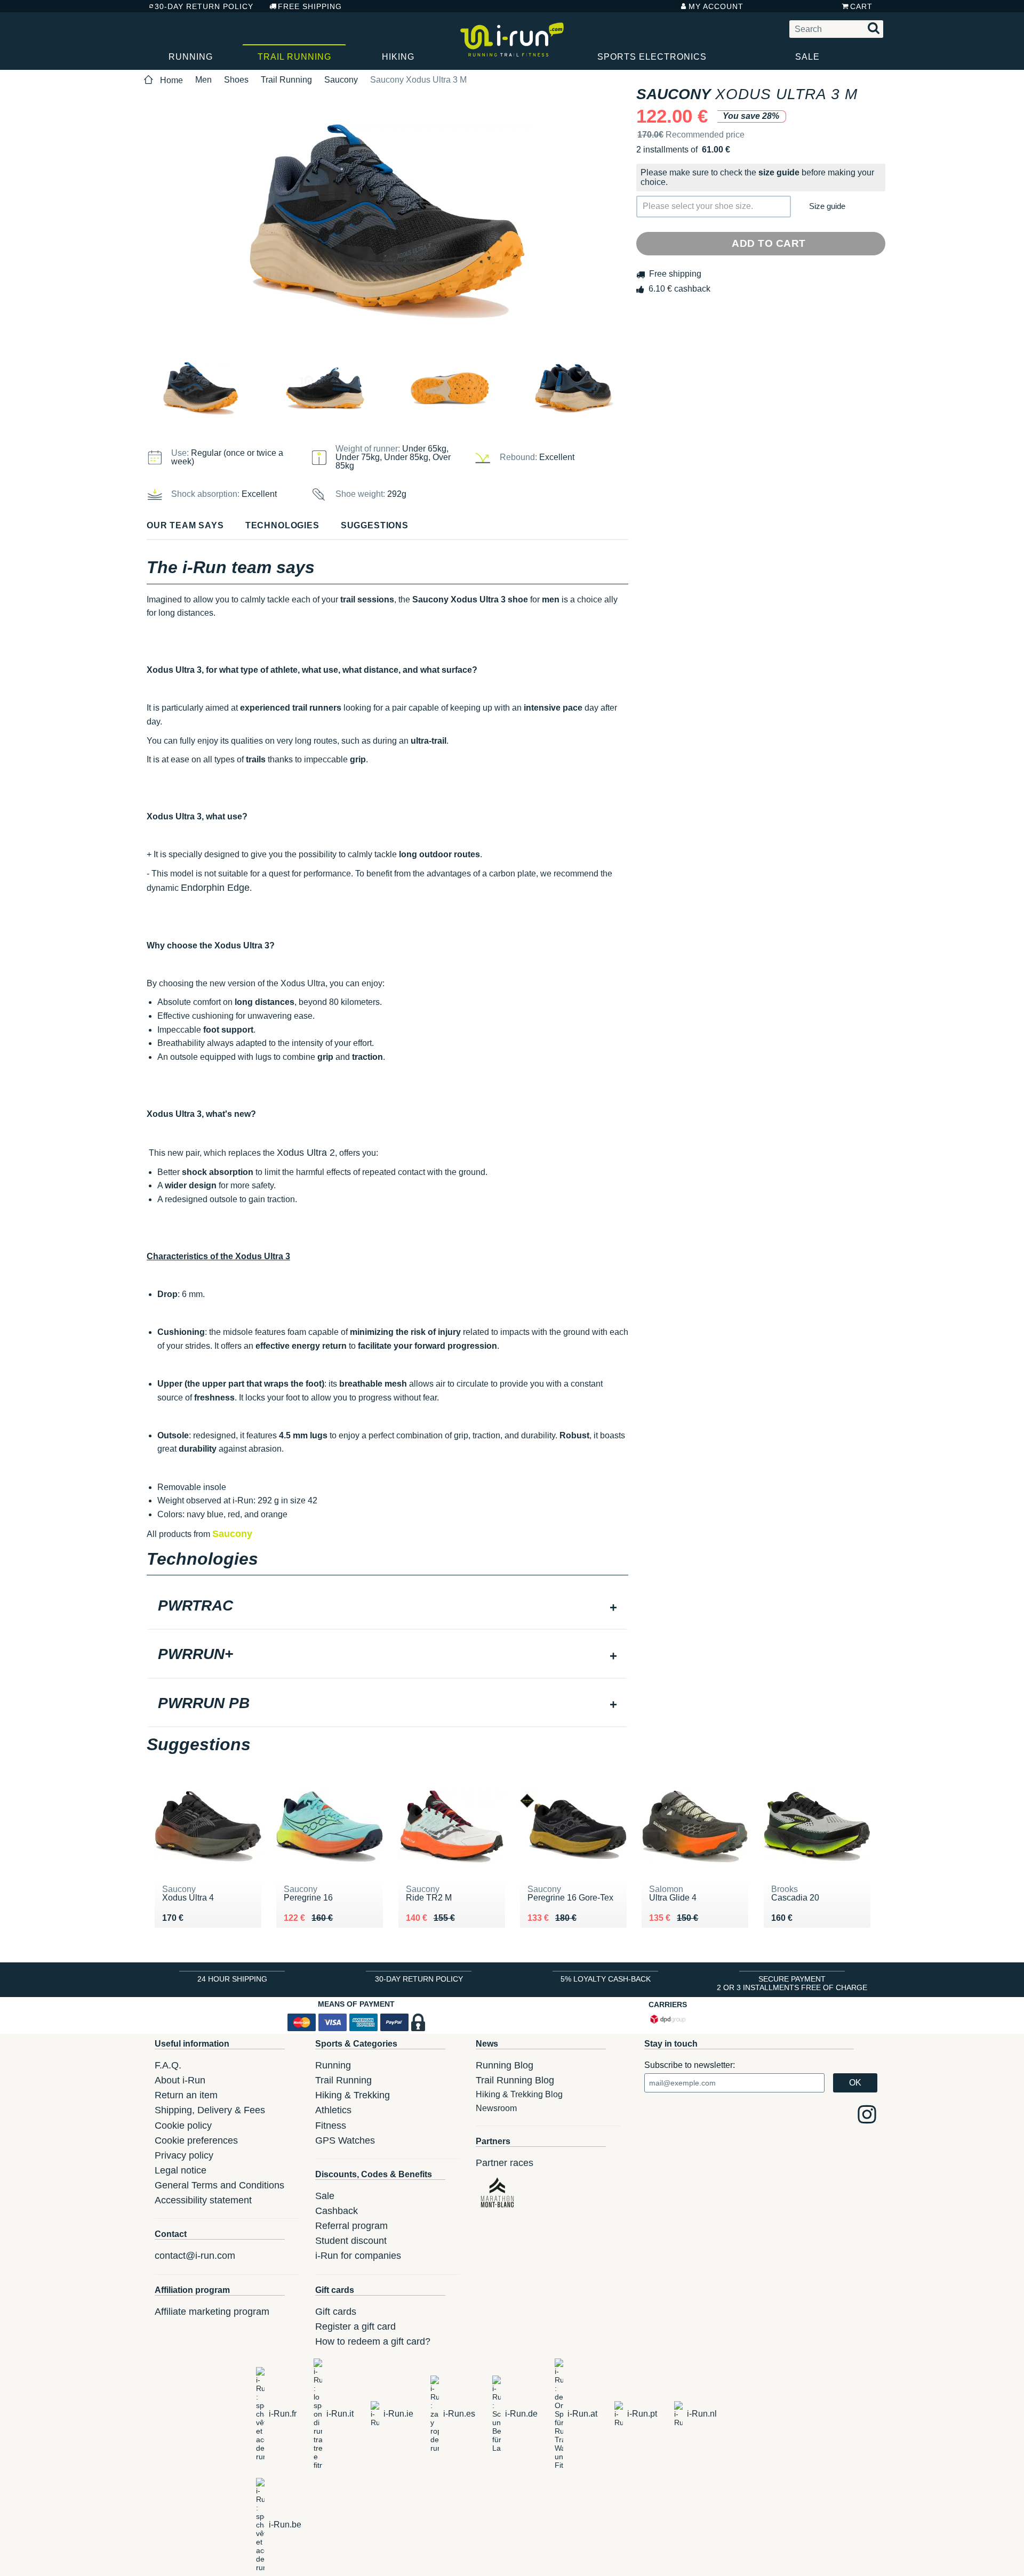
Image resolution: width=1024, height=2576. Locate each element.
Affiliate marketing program (212, 2312)
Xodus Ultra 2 (306, 1153)
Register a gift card (355, 2327)
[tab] (387, 1607)
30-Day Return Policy (204, 6)
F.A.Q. (168, 2065)
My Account (716, 6)
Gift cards (336, 2312)
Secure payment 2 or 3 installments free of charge (792, 1983)
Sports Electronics (652, 57)
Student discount (351, 2241)
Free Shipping (310, 6)
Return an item (186, 2095)
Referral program (351, 2226)
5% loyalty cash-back (606, 1979)
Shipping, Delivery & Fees (210, 2110)
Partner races (505, 2163)
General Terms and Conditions (219, 2185)
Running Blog (505, 2065)
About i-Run (180, 2080)
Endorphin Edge (215, 888)
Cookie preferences (196, 2140)
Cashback (337, 2211)
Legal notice (181, 2170)
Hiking (398, 57)
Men (203, 80)
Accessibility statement (203, 2200)
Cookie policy (183, 2126)
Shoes (236, 80)
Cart (861, 6)
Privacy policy (184, 2155)
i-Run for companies (358, 2256)
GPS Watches (345, 2140)
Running (191, 57)
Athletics (333, 2110)
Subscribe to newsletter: (690, 2065)
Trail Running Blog (515, 2080)
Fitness (331, 2126)
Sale (807, 57)
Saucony (341, 80)
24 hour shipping (232, 1979)
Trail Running (294, 57)
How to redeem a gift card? (373, 2341)
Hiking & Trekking (353, 2095)
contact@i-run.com (195, 2256)
